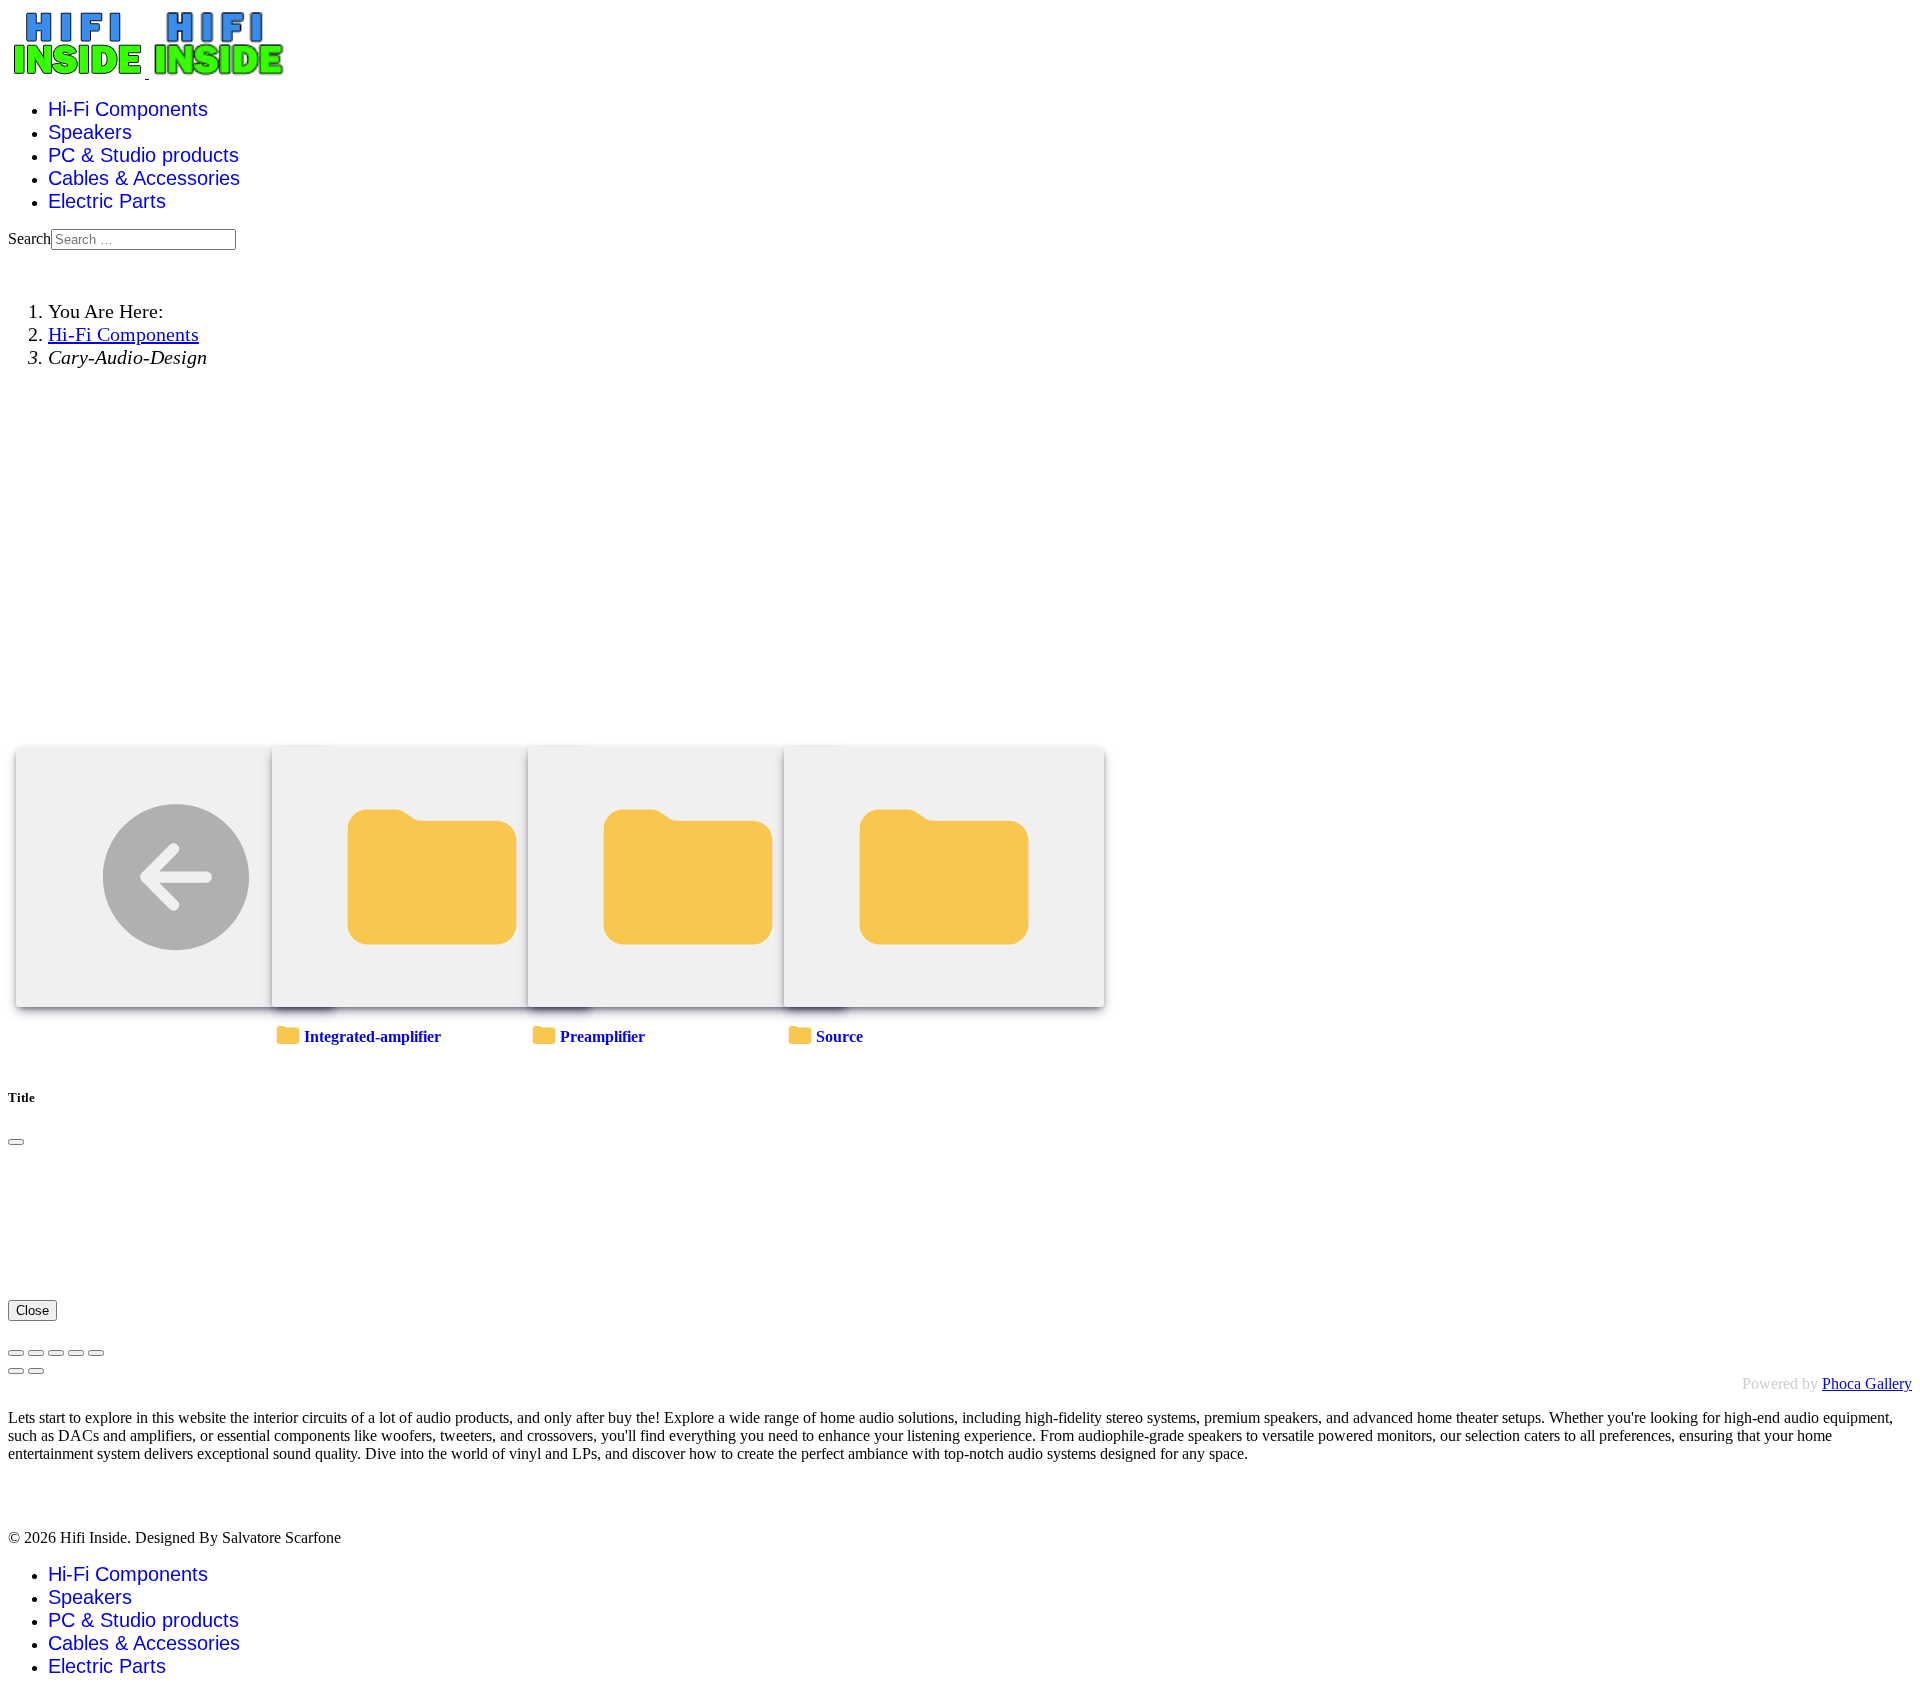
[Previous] (16, 1371)
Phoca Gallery (1867, 1383)
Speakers (90, 132)
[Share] (36, 1353)
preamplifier (602, 1036)
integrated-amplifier (372, 1036)
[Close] (16, 1142)
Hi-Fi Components (128, 109)
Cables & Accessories (144, 178)
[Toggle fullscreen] (56, 1353)
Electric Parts (107, 201)
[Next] (36, 1371)
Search (29, 238)
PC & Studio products (143, 155)
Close (32, 1310)
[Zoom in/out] (76, 1353)
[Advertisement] (960, 589)
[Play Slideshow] (96, 1353)
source (839, 1036)
